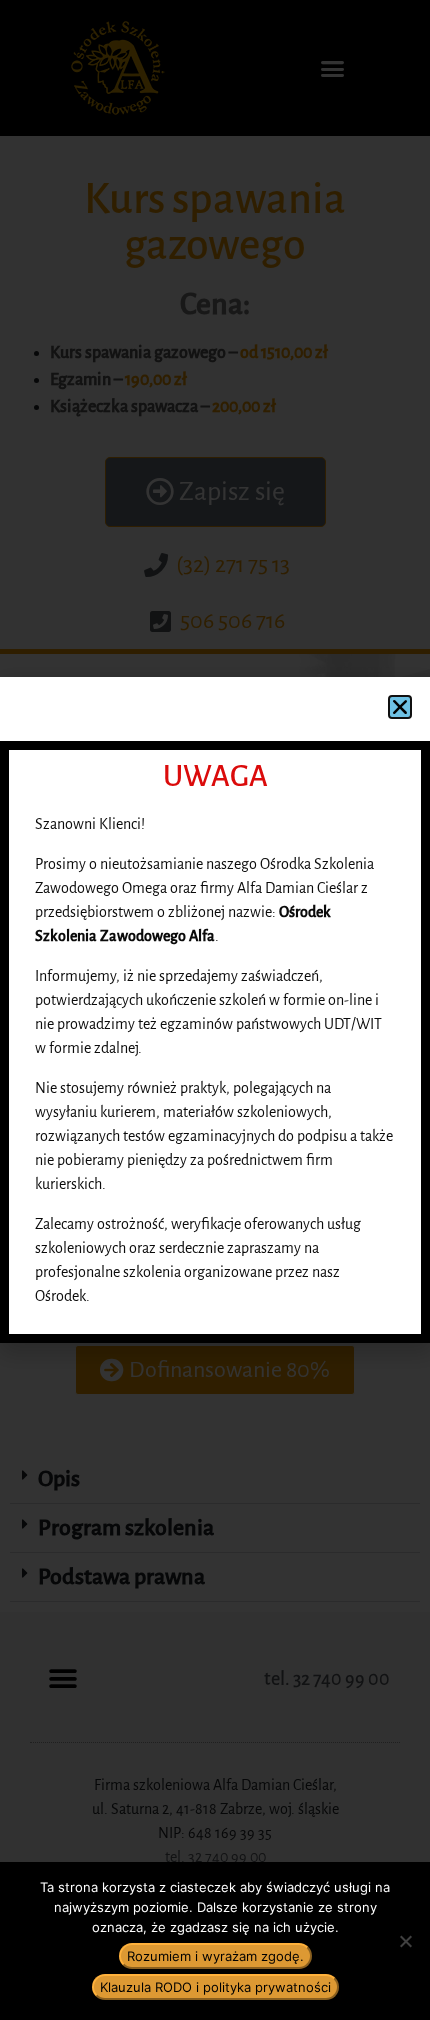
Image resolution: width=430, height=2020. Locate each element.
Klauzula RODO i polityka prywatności (215, 1987)
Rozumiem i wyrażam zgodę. (215, 1956)
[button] (400, 707)
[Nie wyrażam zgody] (405, 1941)
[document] (215, 1010)
